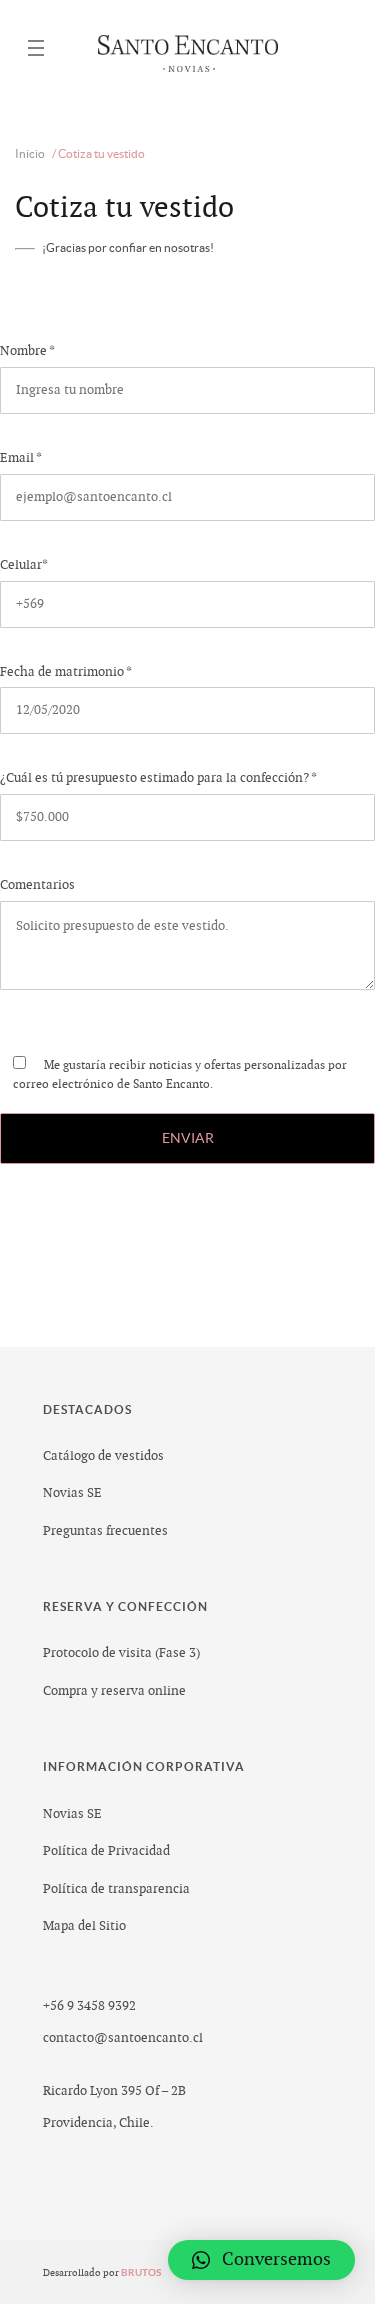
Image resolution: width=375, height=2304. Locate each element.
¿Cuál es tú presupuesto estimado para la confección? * (158, 778)
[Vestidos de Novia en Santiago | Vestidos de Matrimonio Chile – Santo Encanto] (188, 48)
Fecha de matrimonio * (65, 672)
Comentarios (37, 885)
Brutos (142, 2272)
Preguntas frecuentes (105, 1531)
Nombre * (27, 351)
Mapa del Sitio (84, 1926)
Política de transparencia (116, 1889)
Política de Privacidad (106, 1851)
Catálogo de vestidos (103, 1456)
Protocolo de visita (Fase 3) (121, 1653)
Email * (20, 458)
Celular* (23, 565)
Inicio (30, 153)
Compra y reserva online (114, 1691)
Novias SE (72, 1493)
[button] (261, 2260)
